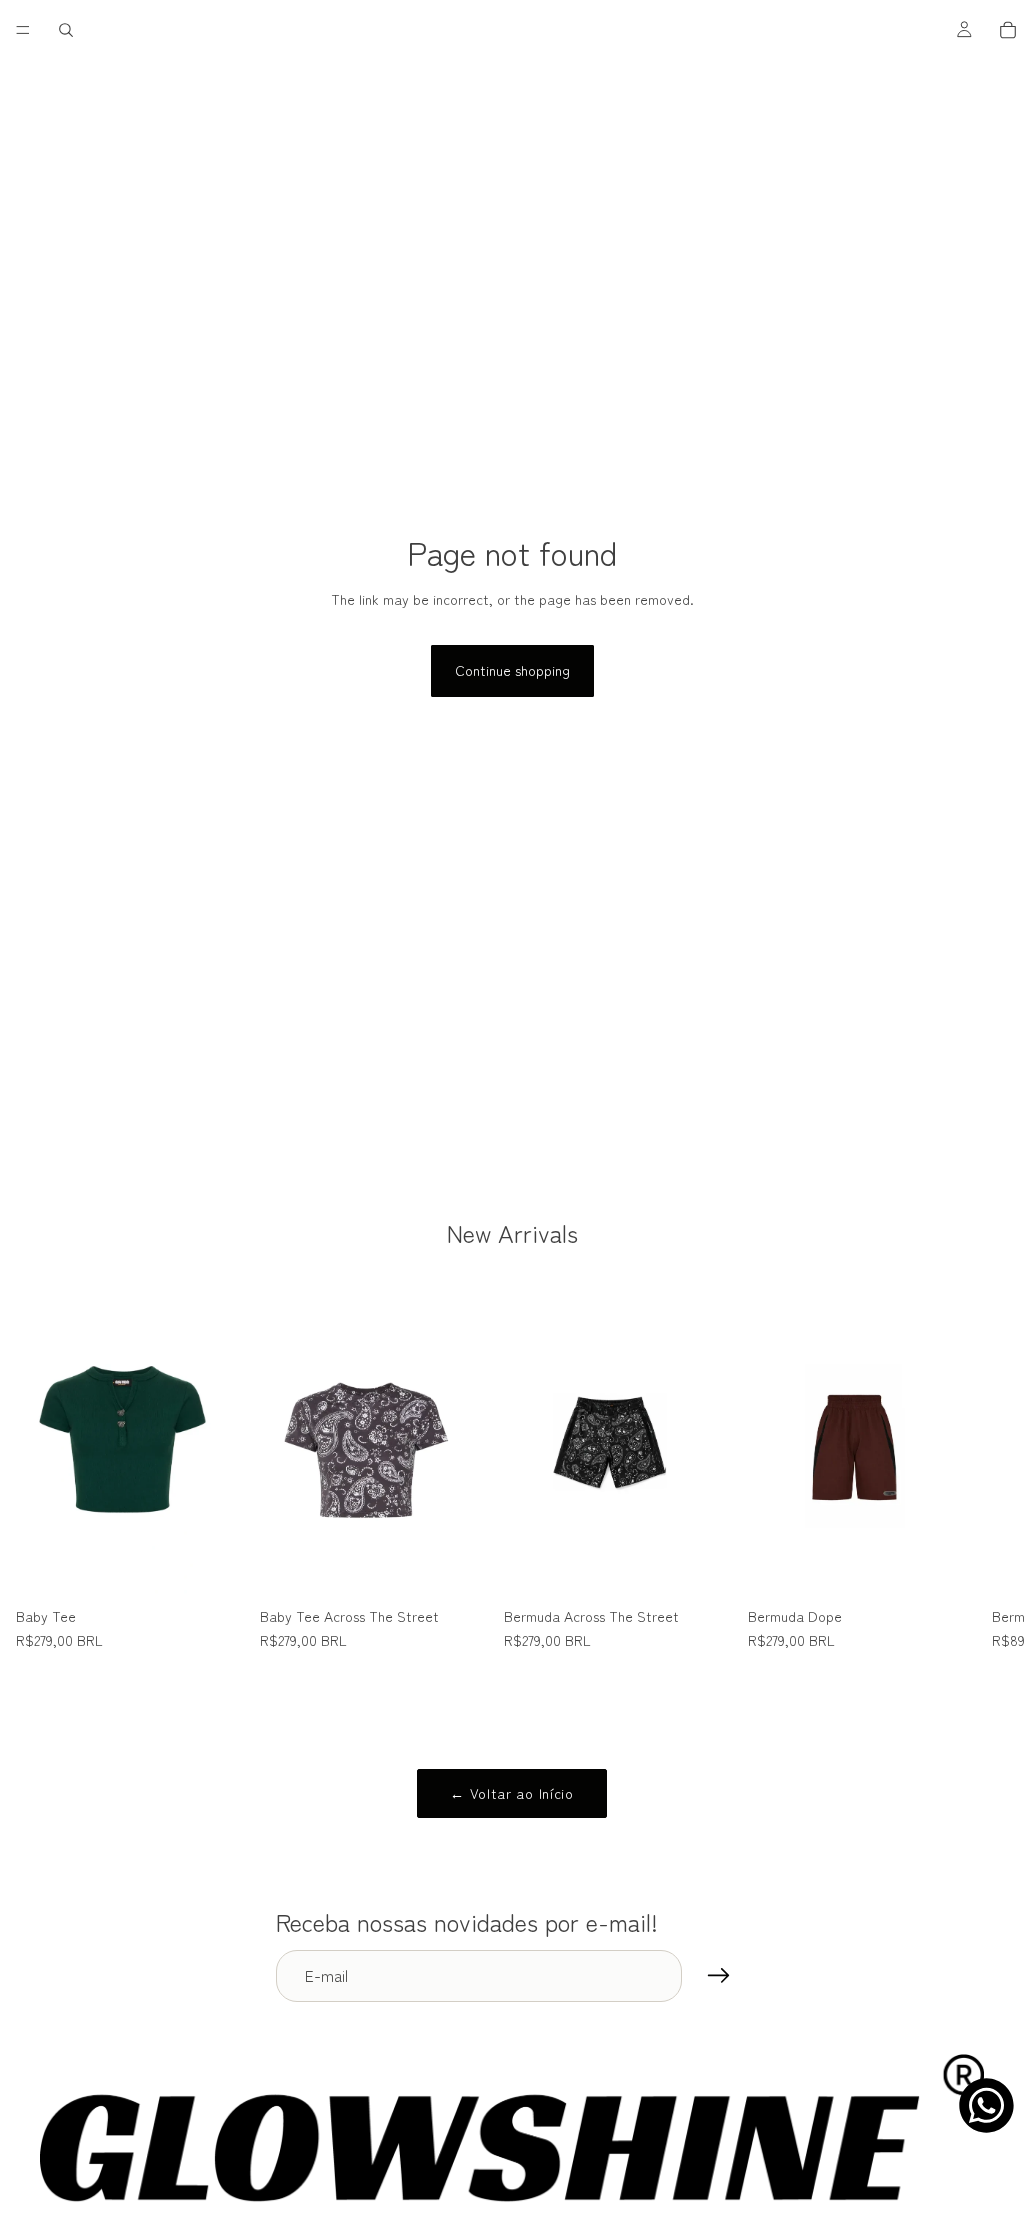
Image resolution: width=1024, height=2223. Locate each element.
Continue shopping (512, 670)
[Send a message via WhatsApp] (986, 2105)
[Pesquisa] (66, 30)
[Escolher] (213, 1568)
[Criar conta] (719, 1976)
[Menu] (23, 30)
